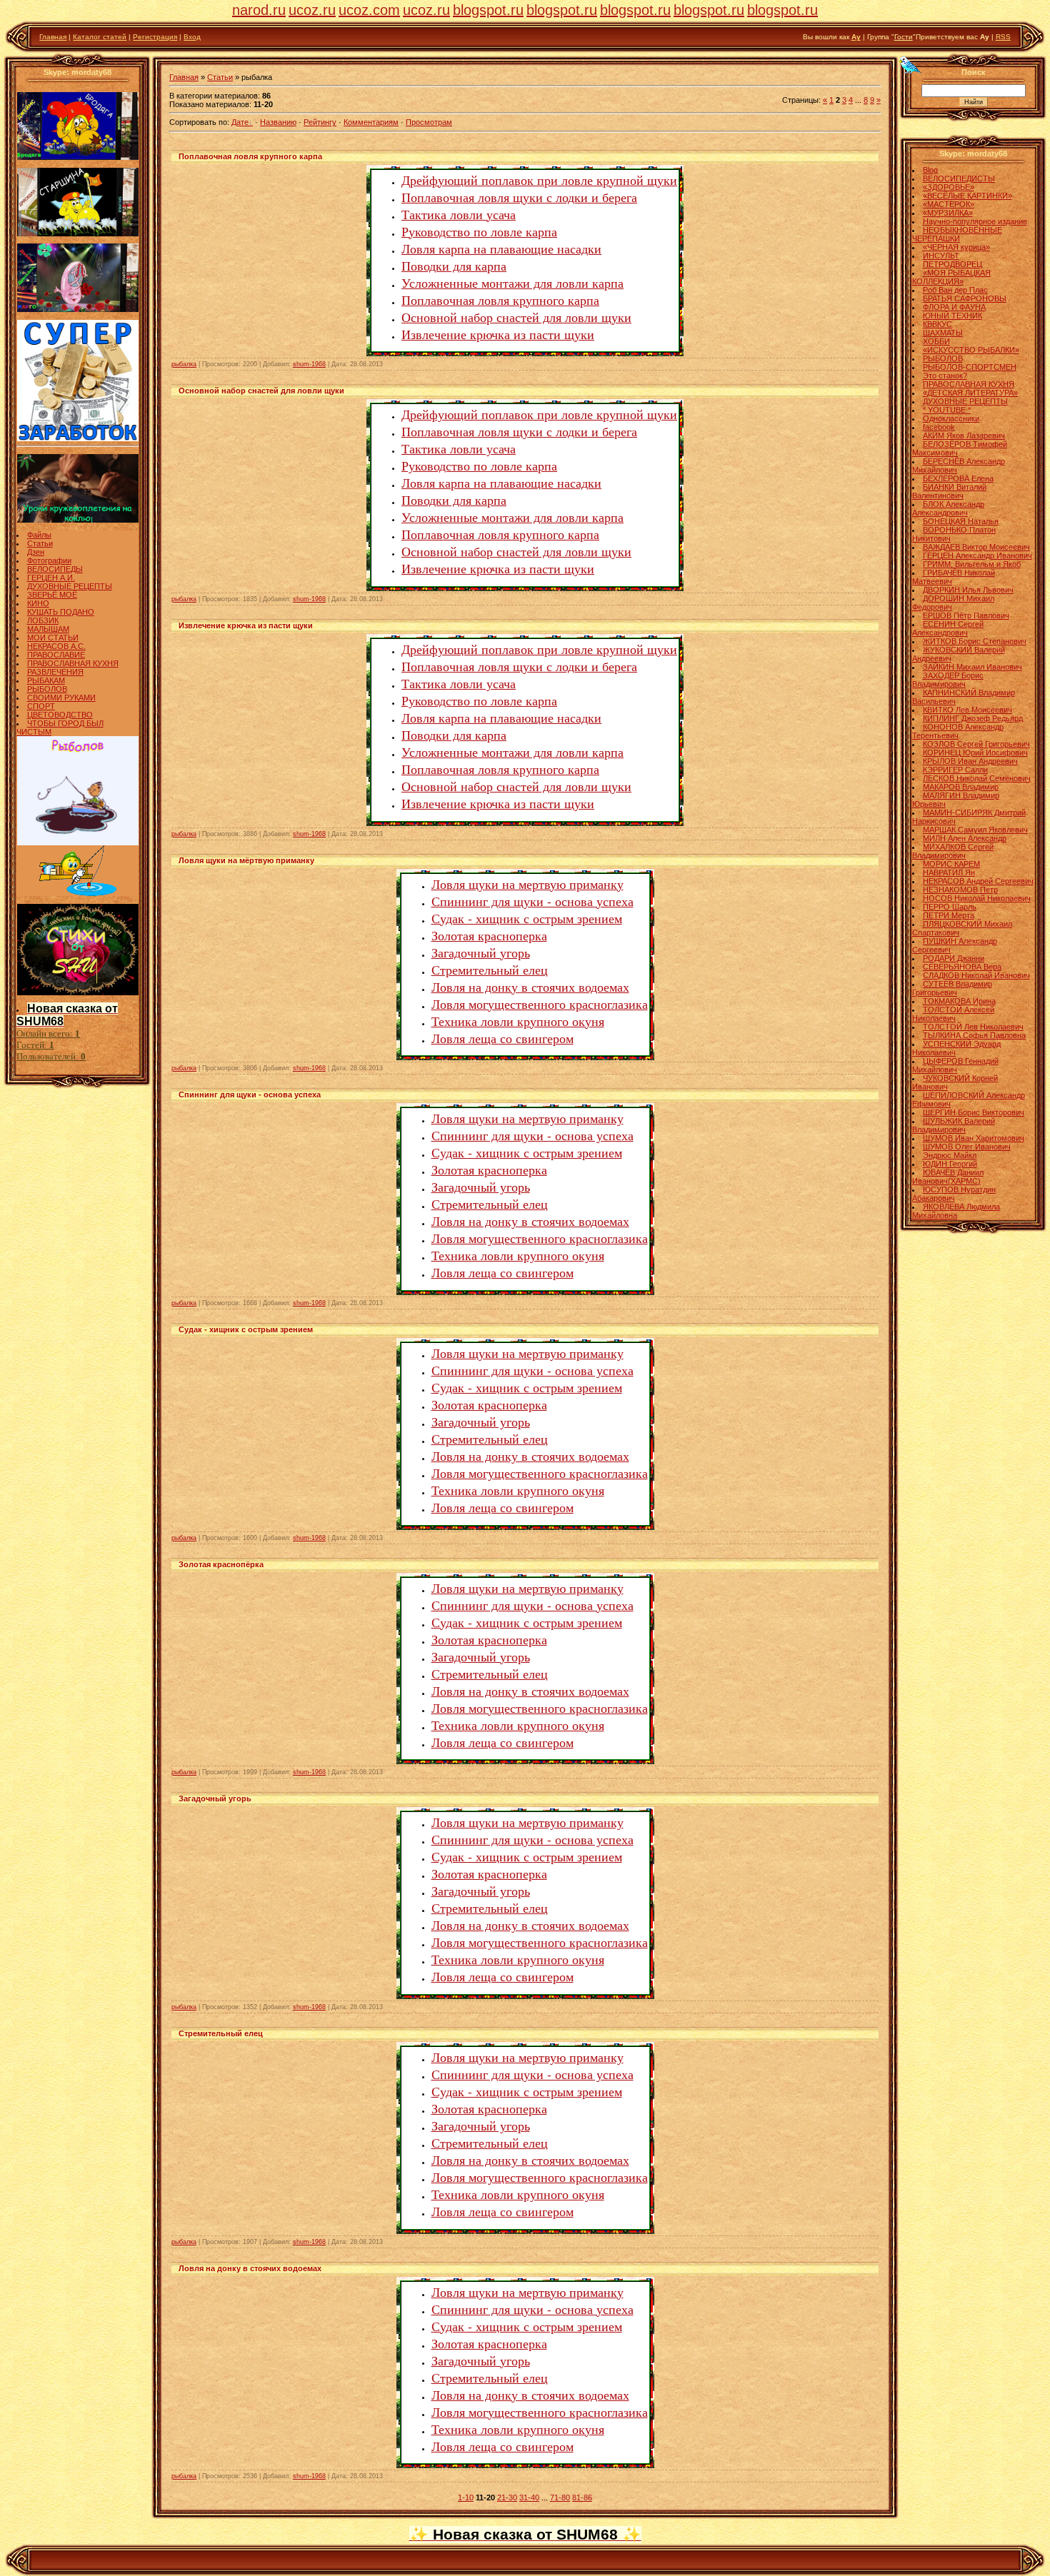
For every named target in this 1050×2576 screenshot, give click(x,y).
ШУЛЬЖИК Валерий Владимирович (954, 1125)
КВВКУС (937, 324)
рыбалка (184, 364)
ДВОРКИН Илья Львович (968, 590)
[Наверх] (911, 64)
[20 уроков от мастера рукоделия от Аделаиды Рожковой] (78, 520)
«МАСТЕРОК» (949, 204)
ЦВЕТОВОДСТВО (60, 715)
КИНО (38, 603)
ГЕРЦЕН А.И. (51, 578)
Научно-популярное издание (975, 221)
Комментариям (371, 122)
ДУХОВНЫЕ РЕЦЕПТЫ (70, 586)
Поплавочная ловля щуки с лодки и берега (519, 197)
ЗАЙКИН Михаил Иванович (972, 667)
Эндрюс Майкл (950, 1155)
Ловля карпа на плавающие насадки (501, 248)
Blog (930, 170)
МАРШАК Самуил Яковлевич (975, 830)
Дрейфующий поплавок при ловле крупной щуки (539, 180)
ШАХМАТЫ (943, 333)
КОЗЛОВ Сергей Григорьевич (976, 744)
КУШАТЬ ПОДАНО (61, 612)
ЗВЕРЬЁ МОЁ (52, 595)
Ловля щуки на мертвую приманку (527, 884)
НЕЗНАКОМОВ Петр (960, 890)
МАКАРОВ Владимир (961, 787)
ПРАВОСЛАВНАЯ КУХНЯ (73, 663)
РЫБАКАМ (46, 680)
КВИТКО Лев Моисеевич (967, 710)
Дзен (36, 552)
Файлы (39, 535)
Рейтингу (320, 122)
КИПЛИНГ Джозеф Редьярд (973, 718)
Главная (53, 37)
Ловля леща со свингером (502, 1038)
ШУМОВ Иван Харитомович (974, 1138)
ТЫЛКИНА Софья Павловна (974, 1035)
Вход (192, 37)
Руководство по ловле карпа (479, 231)
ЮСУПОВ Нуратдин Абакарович (954, 1194)
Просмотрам (429, 122)
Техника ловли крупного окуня (518, 1021)
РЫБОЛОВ (47, 689)
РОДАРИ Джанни (954, 958)
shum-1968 (309, 364)
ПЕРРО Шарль (950, 907)
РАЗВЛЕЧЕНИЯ (55, 672)
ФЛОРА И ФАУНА (954, 307)
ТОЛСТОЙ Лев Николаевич (973, 1027)
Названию (278, 122)
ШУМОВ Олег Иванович (967, 1147)
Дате (240, 122)
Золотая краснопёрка (221, 1564)
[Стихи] (78, 992)
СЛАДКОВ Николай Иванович (976, 975)
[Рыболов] (78, 842)
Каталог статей (100, 37)
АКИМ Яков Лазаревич (964, 436)
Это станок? (945, 376)
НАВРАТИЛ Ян (949, 872)
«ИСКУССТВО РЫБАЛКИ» (971, 350)
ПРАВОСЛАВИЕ (56, 655)
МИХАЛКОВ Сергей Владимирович (953, 851)
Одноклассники (951, 418)
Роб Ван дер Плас (955, 290)
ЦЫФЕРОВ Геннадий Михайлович (955, 1065)
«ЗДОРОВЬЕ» (949, 187)
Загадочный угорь (481, 952)
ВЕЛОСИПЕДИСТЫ (959, 178)
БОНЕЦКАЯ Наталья (961, 521)
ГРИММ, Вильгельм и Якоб (972, 564)
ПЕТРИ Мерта (949, 915)
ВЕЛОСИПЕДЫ (55, 569)
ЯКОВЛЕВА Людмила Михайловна (956, 1211)
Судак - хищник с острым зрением (527, 918)
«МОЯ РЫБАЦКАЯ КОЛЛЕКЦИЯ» (951, 277)
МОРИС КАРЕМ (951, 864)
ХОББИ (936, 341)
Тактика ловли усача (459, 214)
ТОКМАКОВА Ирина (959, 1001)
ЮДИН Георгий (950, 1164)
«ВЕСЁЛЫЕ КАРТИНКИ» (967, 196)
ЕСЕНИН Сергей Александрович (948, 628)
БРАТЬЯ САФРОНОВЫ (965, 298)
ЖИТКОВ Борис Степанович (975, 641)
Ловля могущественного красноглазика (540, 1004)
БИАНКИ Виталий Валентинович (949, 491)
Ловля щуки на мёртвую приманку (246, 860)
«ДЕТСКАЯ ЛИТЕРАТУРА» (970, 393)
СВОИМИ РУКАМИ (61, 698)
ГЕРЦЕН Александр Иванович (977, 555)
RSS (1003, 37)
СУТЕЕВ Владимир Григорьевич (952, 988)
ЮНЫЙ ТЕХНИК (952, 316)
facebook (939, 427)
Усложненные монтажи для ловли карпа (512, 283)
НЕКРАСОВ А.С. (56, 646)
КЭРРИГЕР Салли (955, 770)
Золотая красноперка (489, 935)
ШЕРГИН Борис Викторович (974, 1112)
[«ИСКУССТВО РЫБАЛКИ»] (78, 893)
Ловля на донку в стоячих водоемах (530, 987)
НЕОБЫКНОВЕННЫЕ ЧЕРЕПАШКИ (957, 234)
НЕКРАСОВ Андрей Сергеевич (978, 881)
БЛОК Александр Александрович (948, 508)
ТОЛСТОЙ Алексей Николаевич (953, 1014)
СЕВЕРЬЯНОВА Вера (962, 967)
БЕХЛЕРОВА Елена (958, 478)
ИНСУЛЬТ (941, 256)
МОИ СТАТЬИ (53, 638)
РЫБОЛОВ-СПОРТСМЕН (970, 367)
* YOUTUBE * (947, 410)
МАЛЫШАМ (48, 629)
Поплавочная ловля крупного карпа (250, 156)
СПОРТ (41, 706)
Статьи (40, 543)
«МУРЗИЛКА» (948, 213)
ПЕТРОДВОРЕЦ (952, 264)
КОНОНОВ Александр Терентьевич (958, 731)
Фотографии (49, 560)
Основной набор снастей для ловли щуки (516, 317)
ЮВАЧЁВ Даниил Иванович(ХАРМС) (948, 1177)
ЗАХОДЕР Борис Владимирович (948, 680)
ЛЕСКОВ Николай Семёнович (977, 778)
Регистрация (155, 37)
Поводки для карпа (454, 266)
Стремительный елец (490, 970)
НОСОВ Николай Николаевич (977, 898)
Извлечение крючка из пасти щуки (498, 334)
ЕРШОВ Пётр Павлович (966, 615)
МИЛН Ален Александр (965, 838)
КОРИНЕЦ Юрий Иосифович (975, 753)
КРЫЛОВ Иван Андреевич (970, 761)
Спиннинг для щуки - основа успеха (532, 901)
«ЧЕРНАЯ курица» (956, 247)
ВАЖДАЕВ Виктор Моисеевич (976, 547)
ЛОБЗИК (43, 620)
